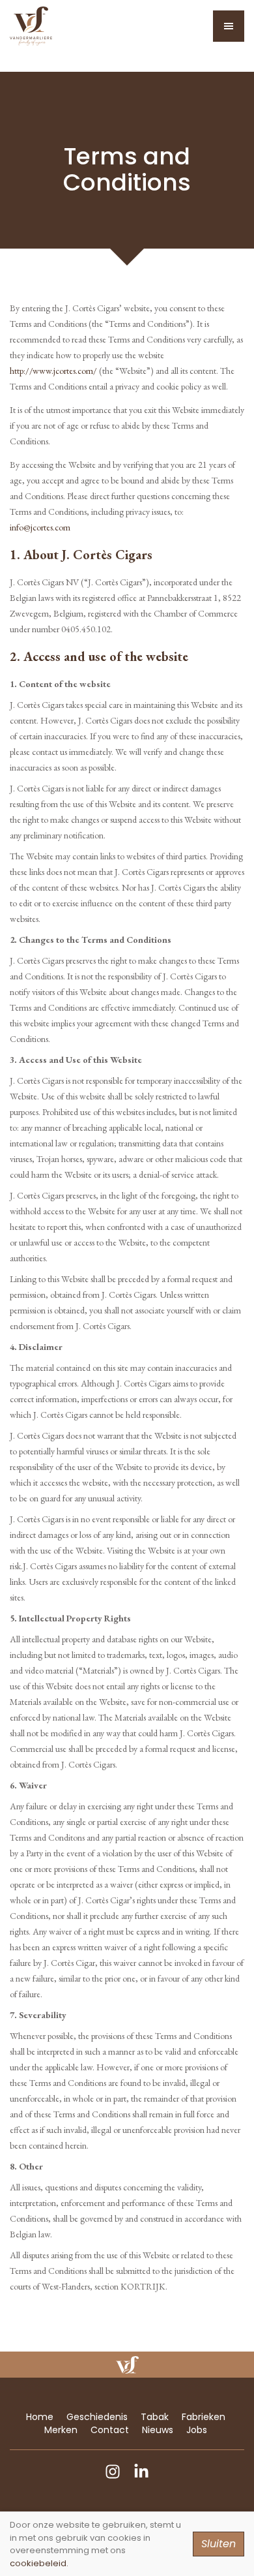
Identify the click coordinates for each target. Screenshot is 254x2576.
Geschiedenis (97, 2417)
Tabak (155, 2417)
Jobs (197, 2430)
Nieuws (158, 2430)
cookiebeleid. (39, 2563)
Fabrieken (204, 2417)
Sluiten (219, 2544)
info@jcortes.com (40, 527)
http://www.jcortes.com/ (53, 371)
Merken (61, 2430)
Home (40, 2417)
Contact (110, 2430)
